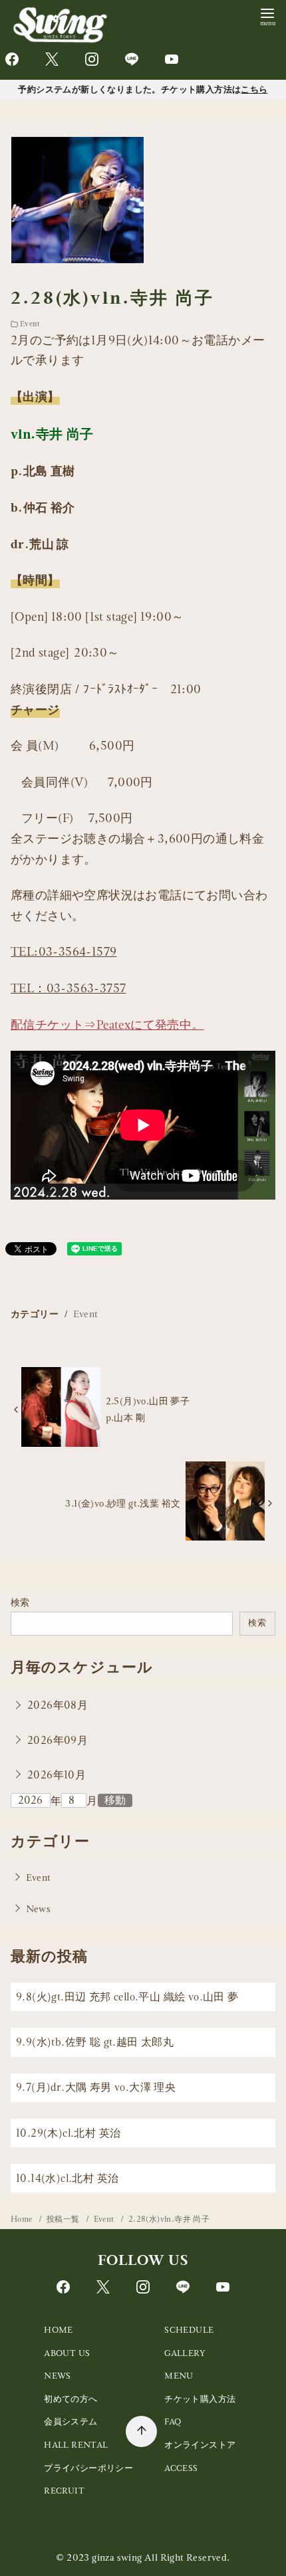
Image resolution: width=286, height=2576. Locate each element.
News (39, 1909)
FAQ (173, 2421)
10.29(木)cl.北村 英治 (68, 2133)
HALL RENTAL (76, 2445)
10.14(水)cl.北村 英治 (67, 2178)
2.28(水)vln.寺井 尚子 (169, 2219)
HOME (59, 2330)
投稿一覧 (64, 2219)
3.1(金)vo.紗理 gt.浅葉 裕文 (123, 1503)
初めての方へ (71, 2399)
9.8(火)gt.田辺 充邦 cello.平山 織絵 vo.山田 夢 (127, 1997)
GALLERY (185, 2353)
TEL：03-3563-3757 (68, 988)
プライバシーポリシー (88, 2468)
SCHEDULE (189, 2330)
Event (30, 324)
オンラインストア (200, 2445)
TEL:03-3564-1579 (64, 951)
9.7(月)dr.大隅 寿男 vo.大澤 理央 (96, 2087)
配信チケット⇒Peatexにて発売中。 (107, 1024)
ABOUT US (67, 2353)
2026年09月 (58, 1740)
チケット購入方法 (200, 2399)
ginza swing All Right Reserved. (161, 2557)
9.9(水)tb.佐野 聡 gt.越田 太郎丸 (95, 2042)
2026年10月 (57, 1775)
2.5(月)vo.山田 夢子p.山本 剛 (148, 1409)
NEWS (58, 2376)
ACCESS (181, 2468)
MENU (179, 2376)
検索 (20, 1602)
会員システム (71, 2421)
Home (23, 2219)
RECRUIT (64, 2491)
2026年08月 (58, 1705)
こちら (254, 89)
